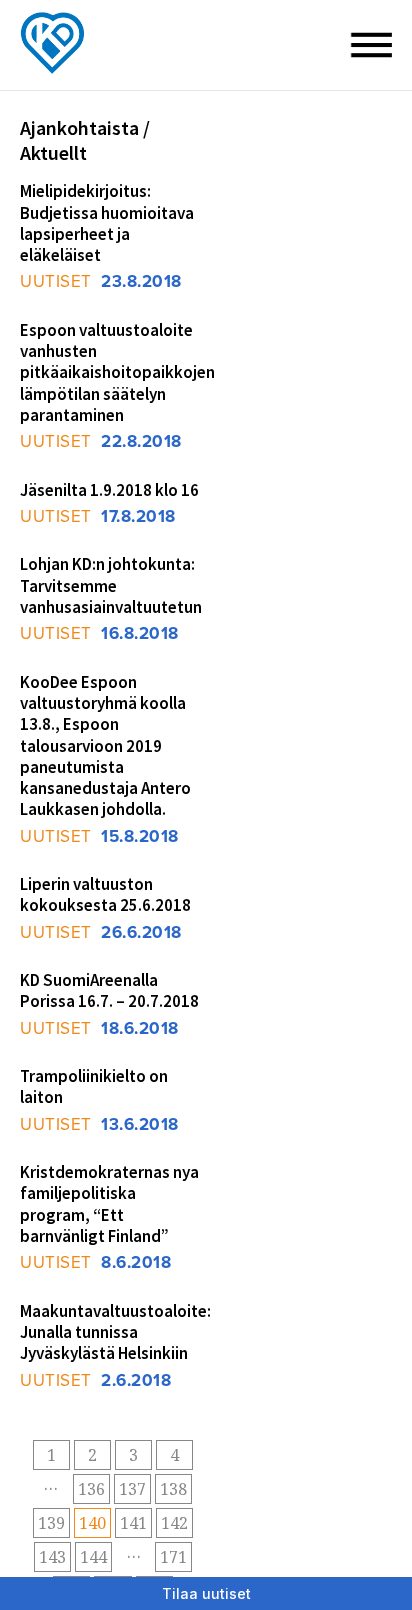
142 (174, 1523)
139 (51, 1523)
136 (91, 1489)
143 (52, 1557)
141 (133, 1523)
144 (93, 1557)
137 (132, 1489)
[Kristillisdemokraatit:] (60, 6)
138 (173, 1489)
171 (173, 1557)
